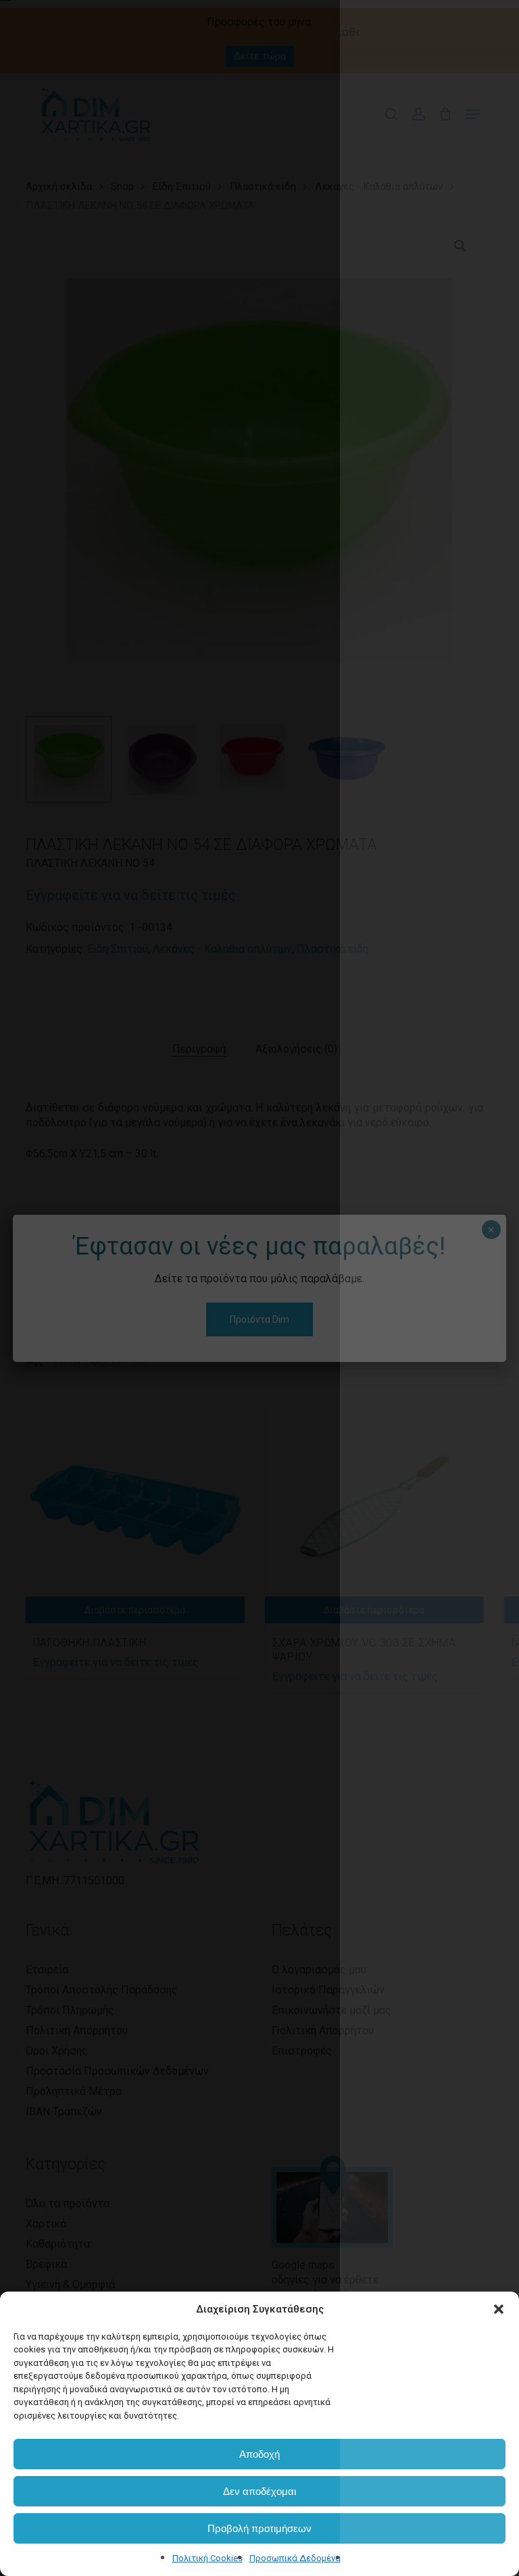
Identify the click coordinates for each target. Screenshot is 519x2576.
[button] (499, 2309)
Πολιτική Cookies (207, 2558)
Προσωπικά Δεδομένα (295, 2558)
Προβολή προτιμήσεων (259, 2528)
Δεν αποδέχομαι (259, 2491)
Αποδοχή (259, 2454)
